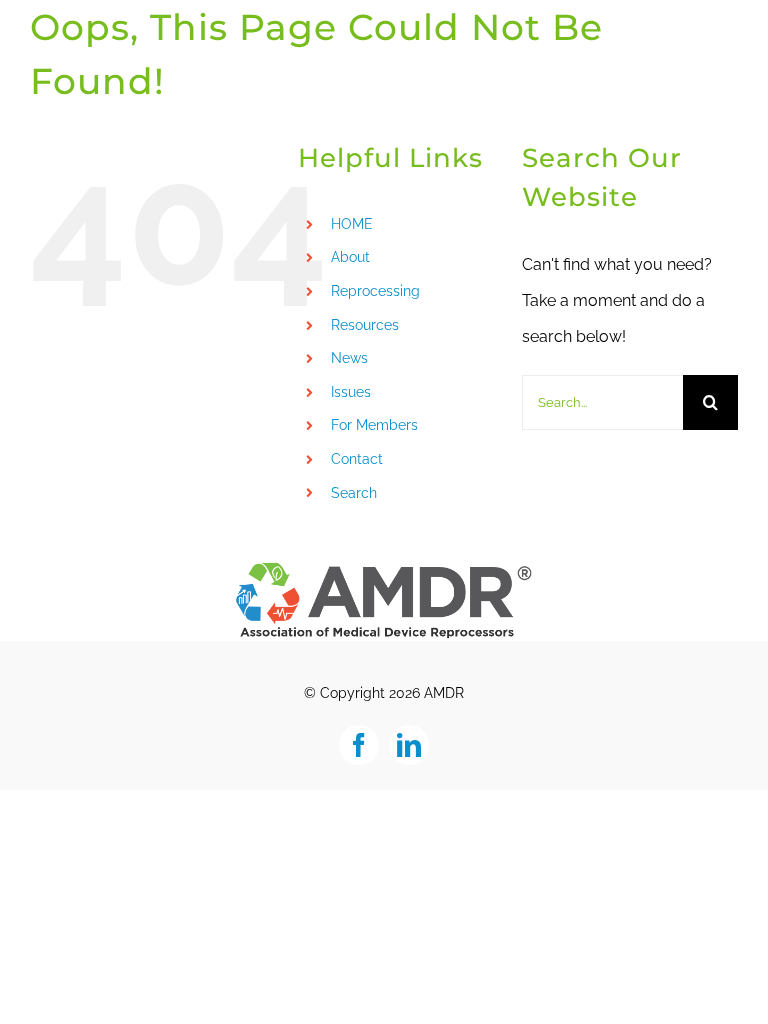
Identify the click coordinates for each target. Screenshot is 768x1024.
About (350, 257)
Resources (365, 325)
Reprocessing (375, 291)
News (349, 358)
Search (354, 493)
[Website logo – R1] (384, 567)
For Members (374, 425)
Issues (351, 392)
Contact (357, 459)
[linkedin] (409, 745)
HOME (352, 224)
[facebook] (359, 745)
